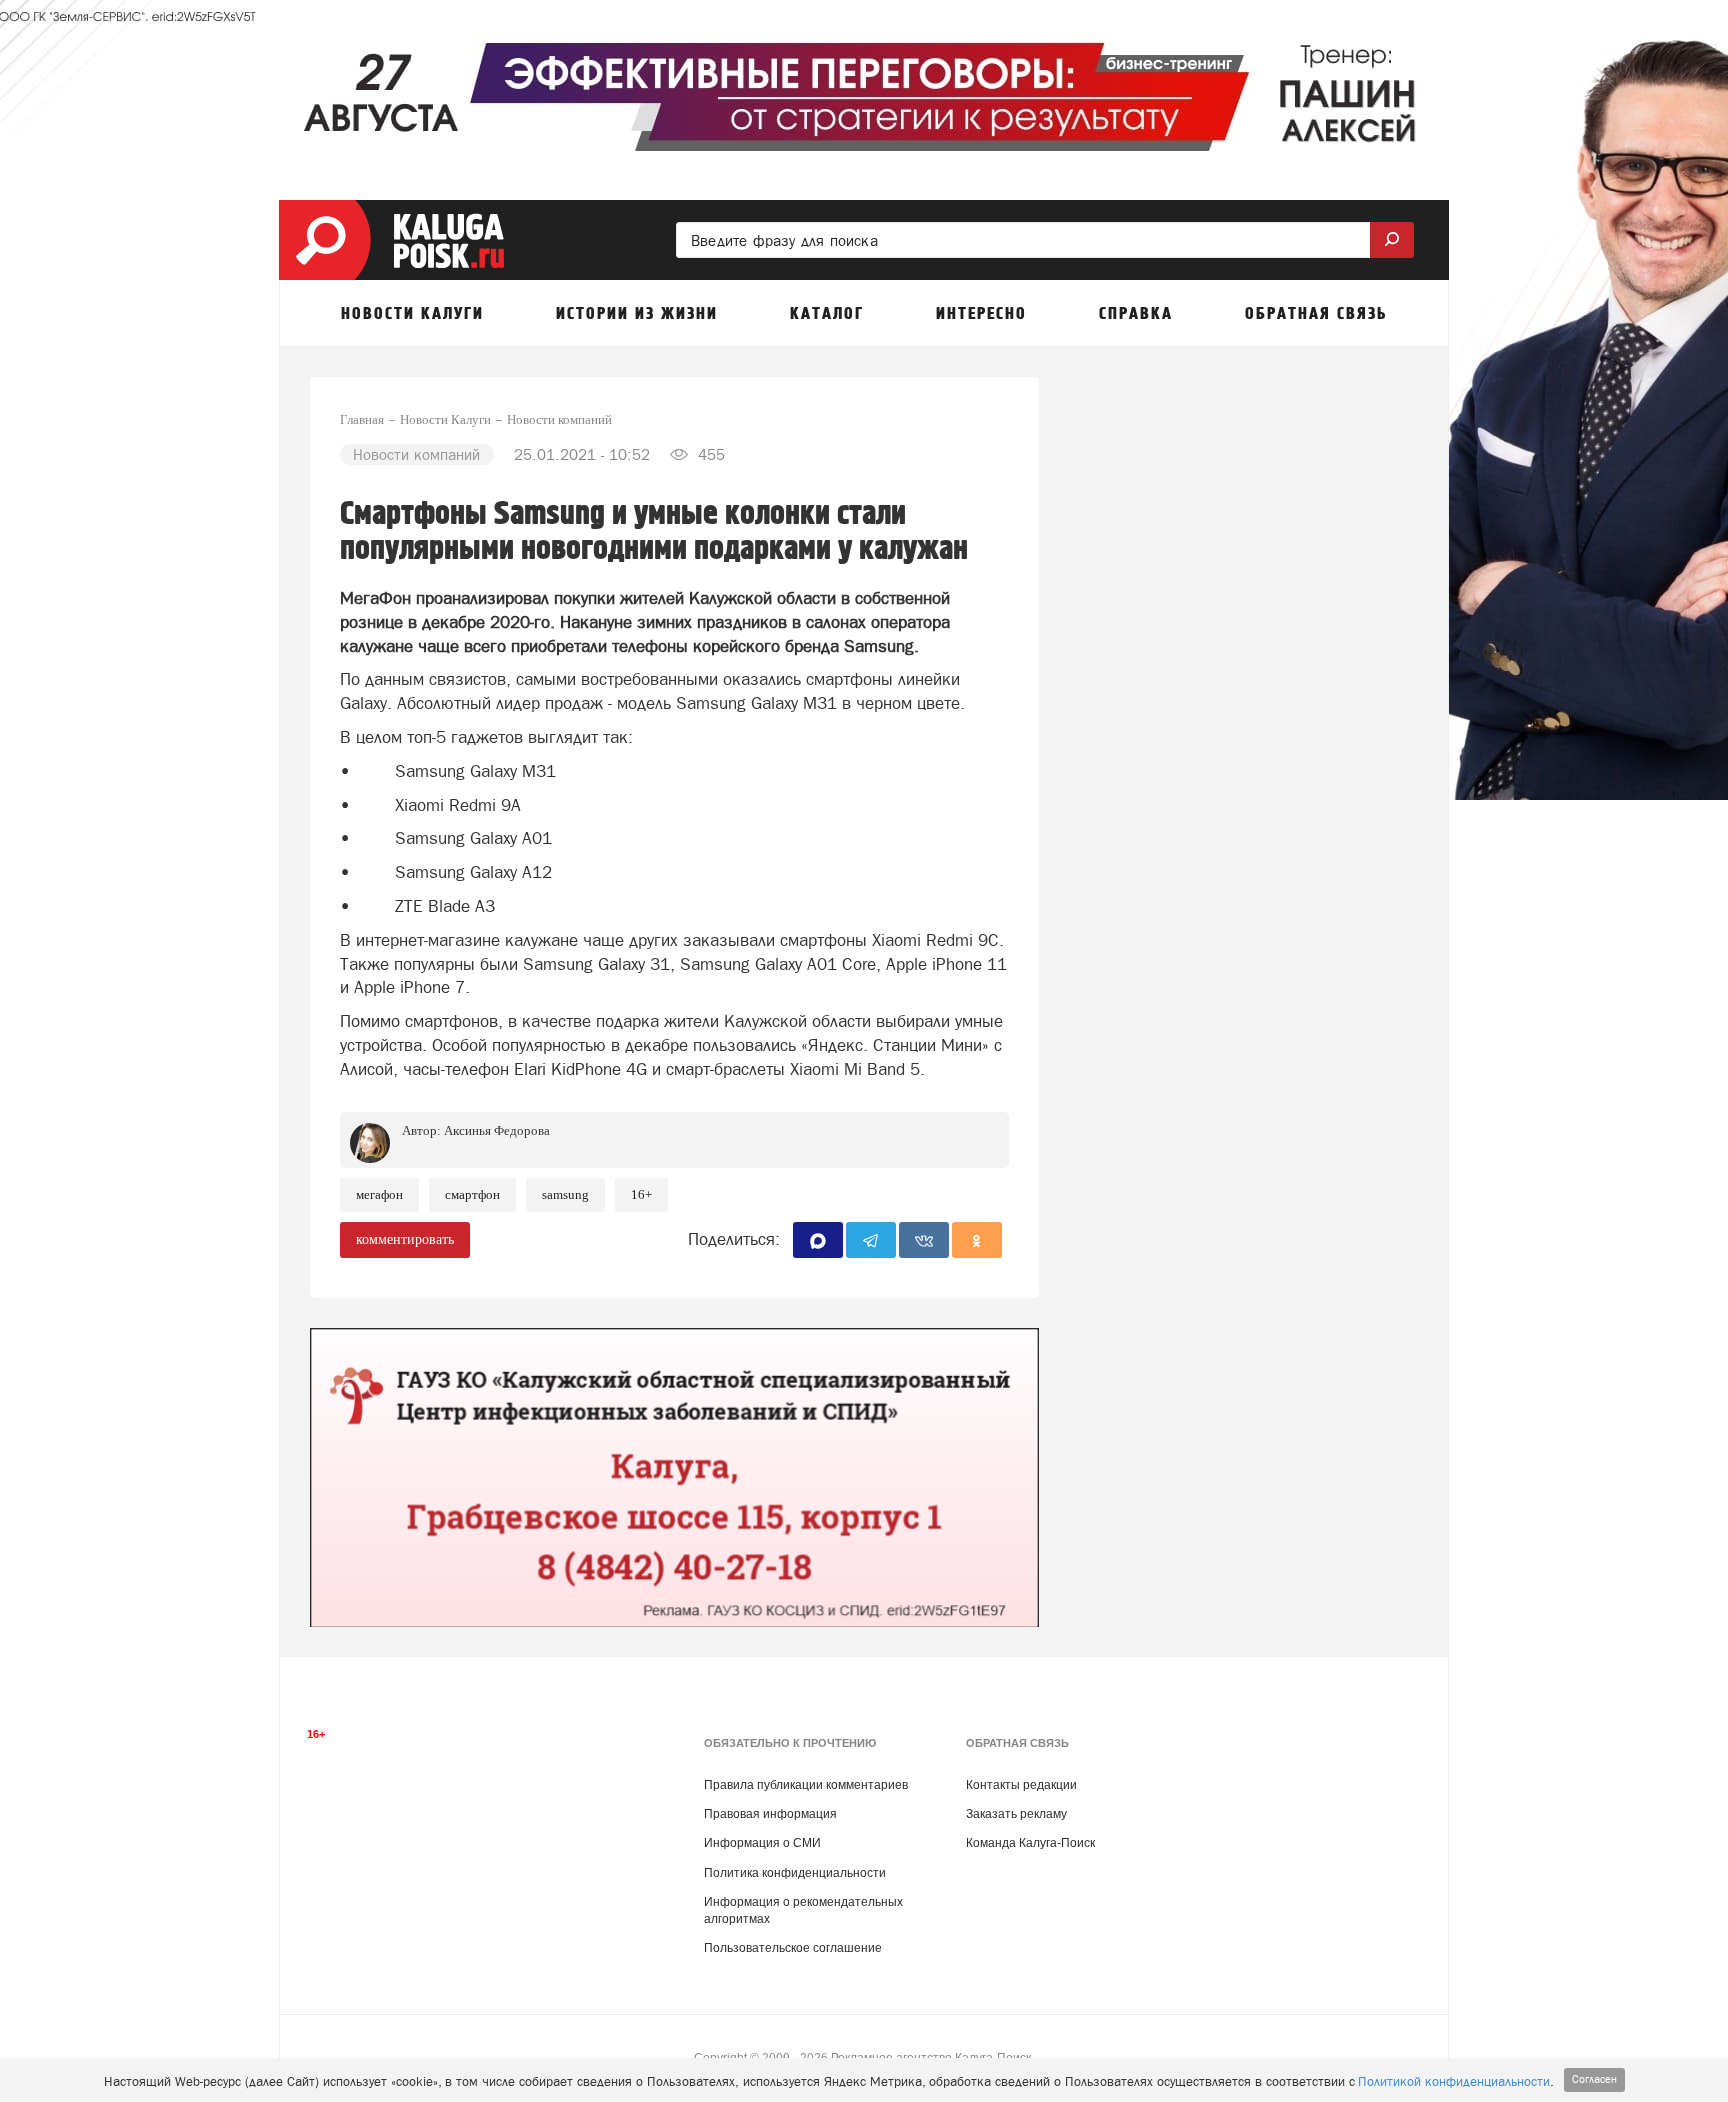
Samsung (565, 1194)
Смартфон (472, 1194)
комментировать (405, 1239)
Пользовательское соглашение (793, 1948)
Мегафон (379, 1194)
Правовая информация (770, 1814)
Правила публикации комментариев (806, 1785)
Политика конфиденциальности (795, 1873)
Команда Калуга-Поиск (1030, 1843)
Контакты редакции (1021, 1785)
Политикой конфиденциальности (1454, 2081)
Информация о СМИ (762, 1843)
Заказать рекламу (1016, 1814)
